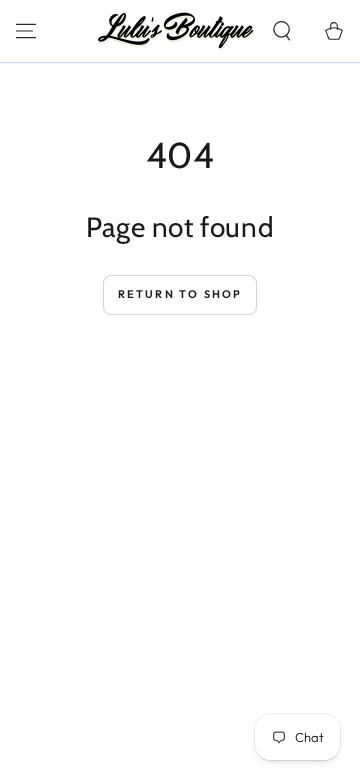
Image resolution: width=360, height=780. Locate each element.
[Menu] (26, 31)
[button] (282, 31)
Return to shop (180, 294)
